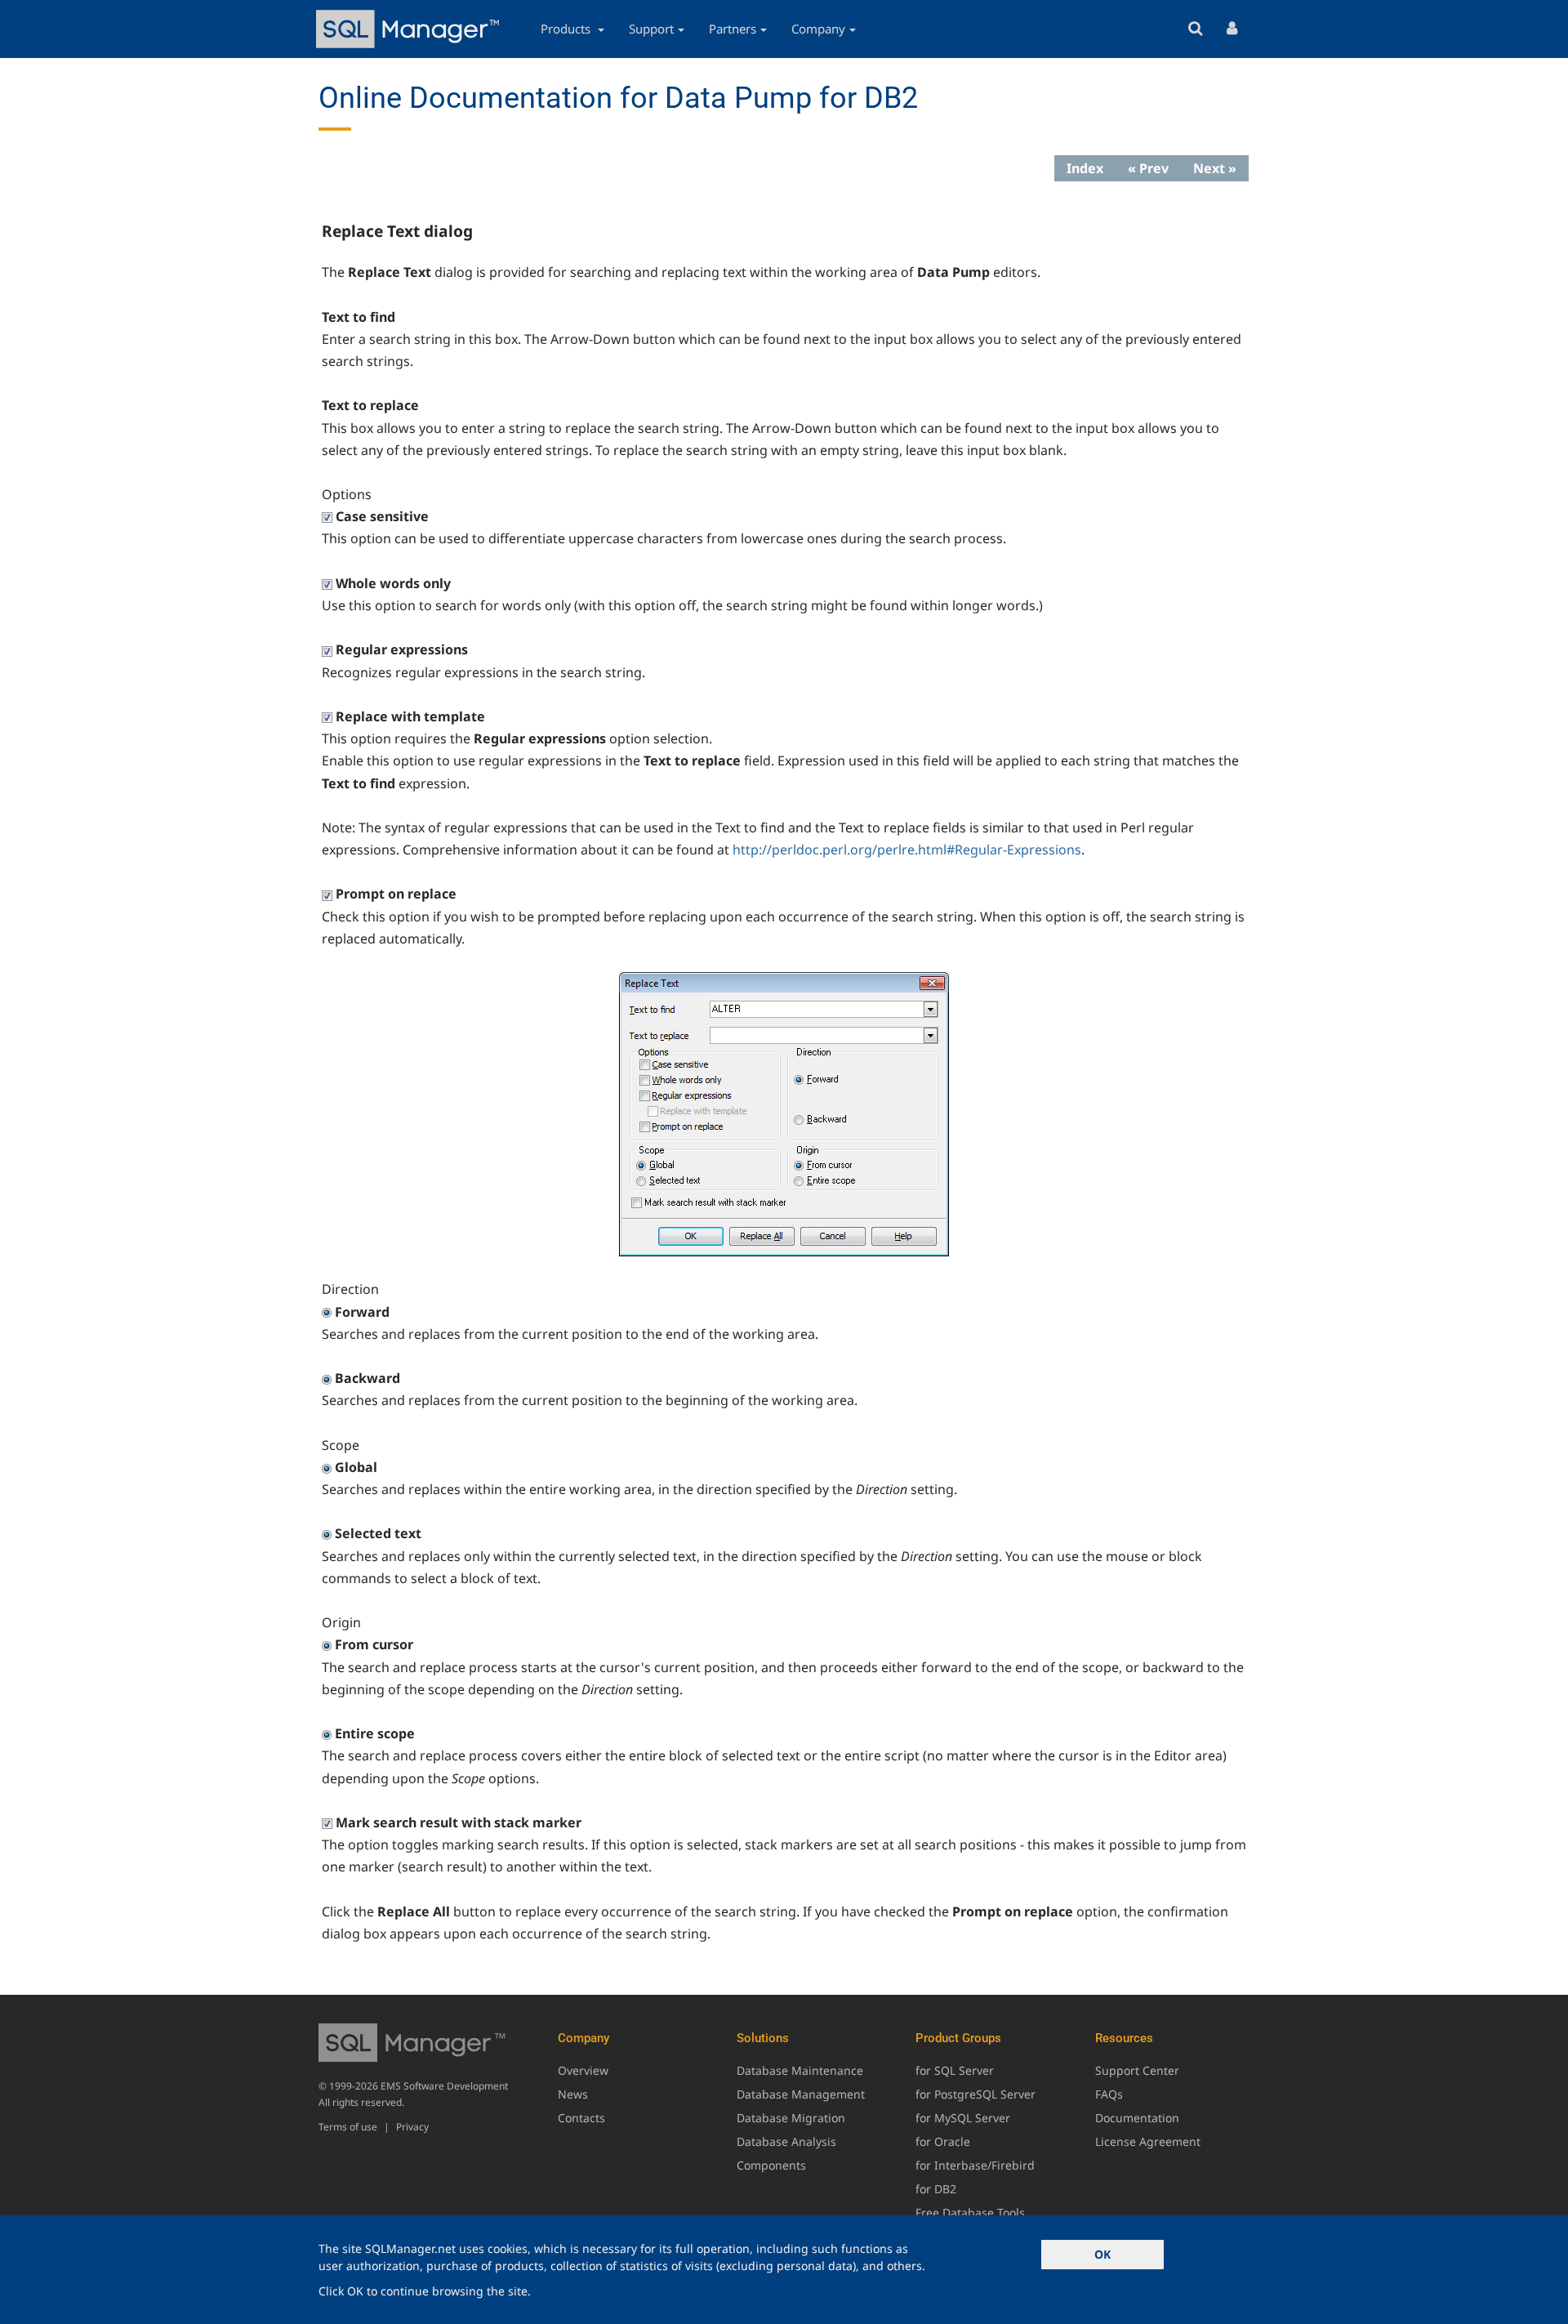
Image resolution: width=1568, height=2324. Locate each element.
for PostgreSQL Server (976, 2094)
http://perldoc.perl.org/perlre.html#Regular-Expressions (907, 850)
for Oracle (943, 2141)
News (573, 2094)
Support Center (1137, 2070)
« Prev (1148, 168)
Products (567, 29)
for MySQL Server (963, 2118)
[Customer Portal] (1232, 29)
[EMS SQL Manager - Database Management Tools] (410, 29)
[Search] (1195, 29)
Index (1085, 168)
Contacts (581, 2118)
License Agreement (1148, 2141)
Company (818, 29)
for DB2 (936, 2189)
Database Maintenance (800, 2070)
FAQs (1109, 2094)
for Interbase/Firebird (975, 2165)
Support (651, 29)
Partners (733, 29)
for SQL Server (955, 2070)
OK (1102, 2254)
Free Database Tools (970, 2212)
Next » (1215, 168)
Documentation (1137, 2118)
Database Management (801, 2094)
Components (771, 2165)
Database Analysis (786, 2141)
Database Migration (791, 2118)
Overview (583, 2070)
